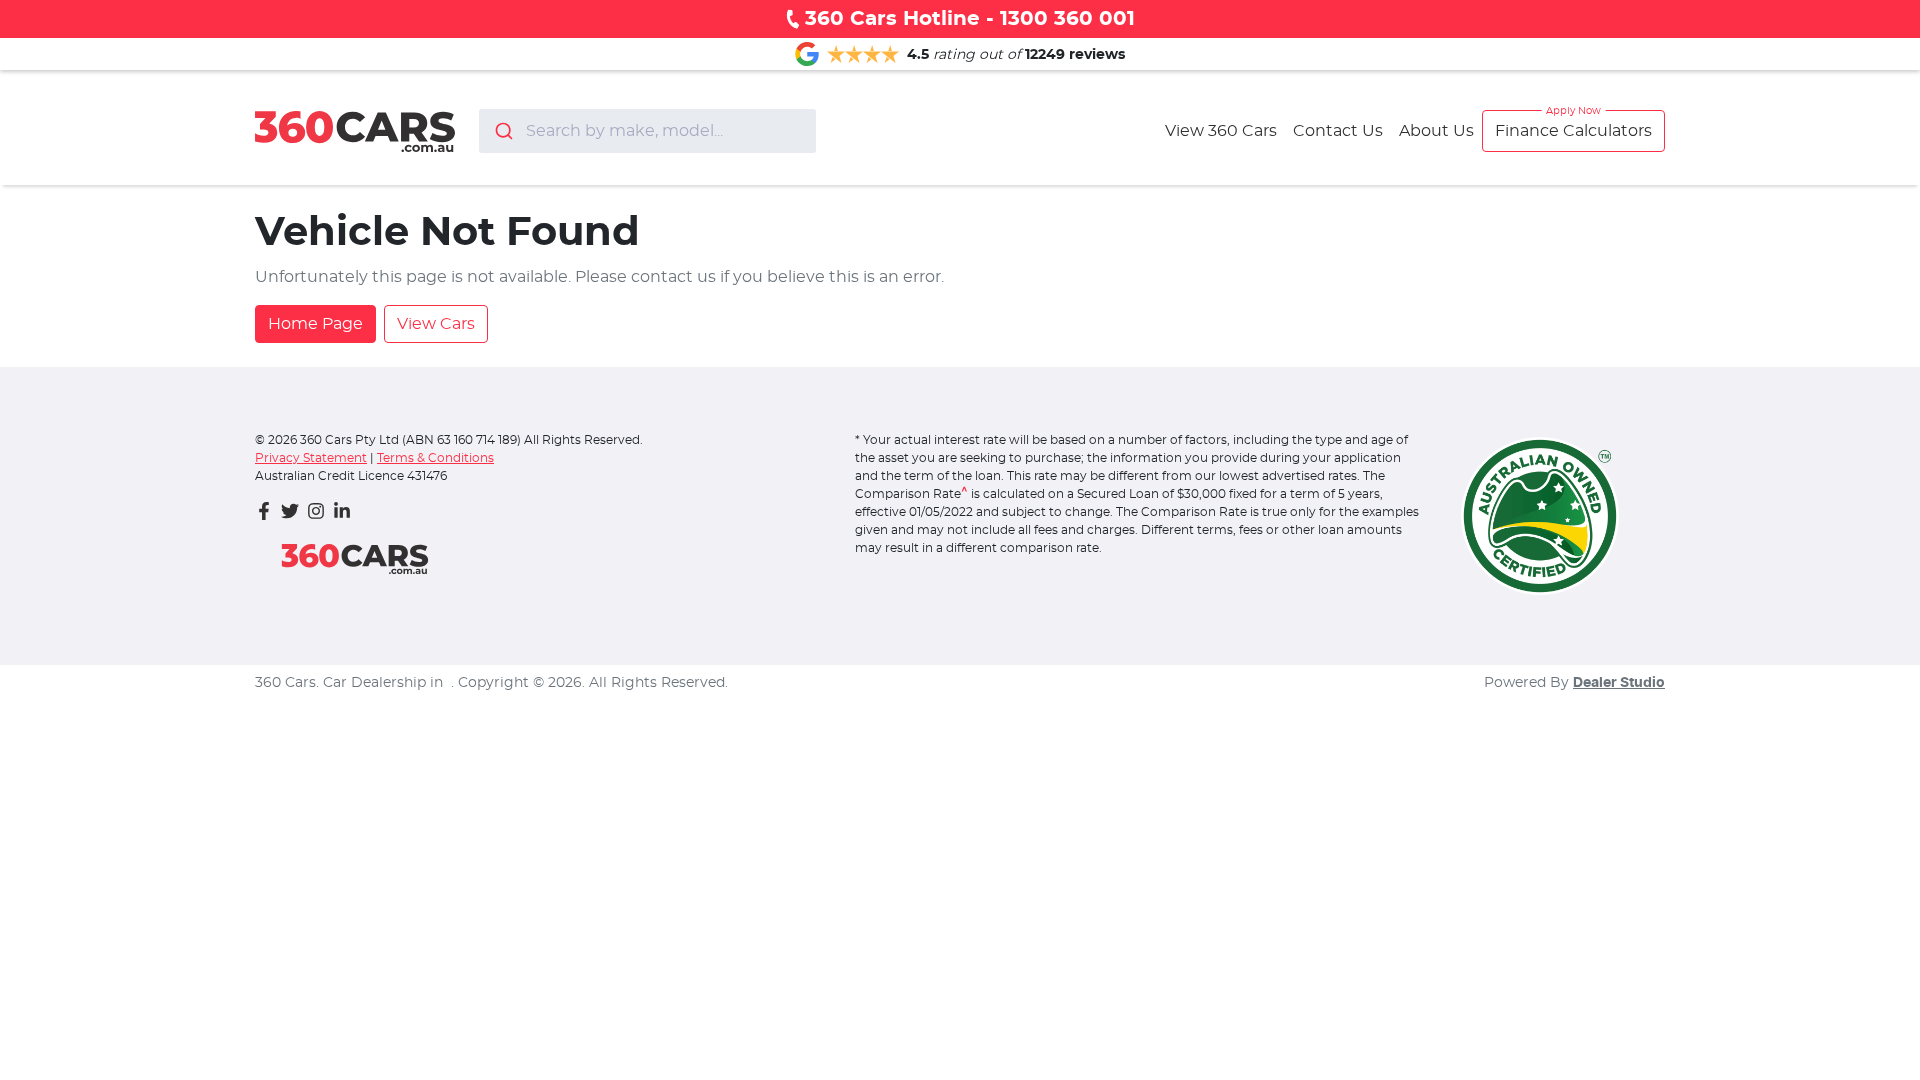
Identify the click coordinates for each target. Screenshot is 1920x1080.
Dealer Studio (1619, 683)
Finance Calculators (1573, 131)
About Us (1436, 131)
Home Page (315, 324)
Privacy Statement (311, 458)
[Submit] (502, 131)
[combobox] (647, 131)
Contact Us (1338, 131)
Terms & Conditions (435, 458)
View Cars (436, 324)
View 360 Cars (1221, 131)
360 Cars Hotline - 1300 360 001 (970, 19)
